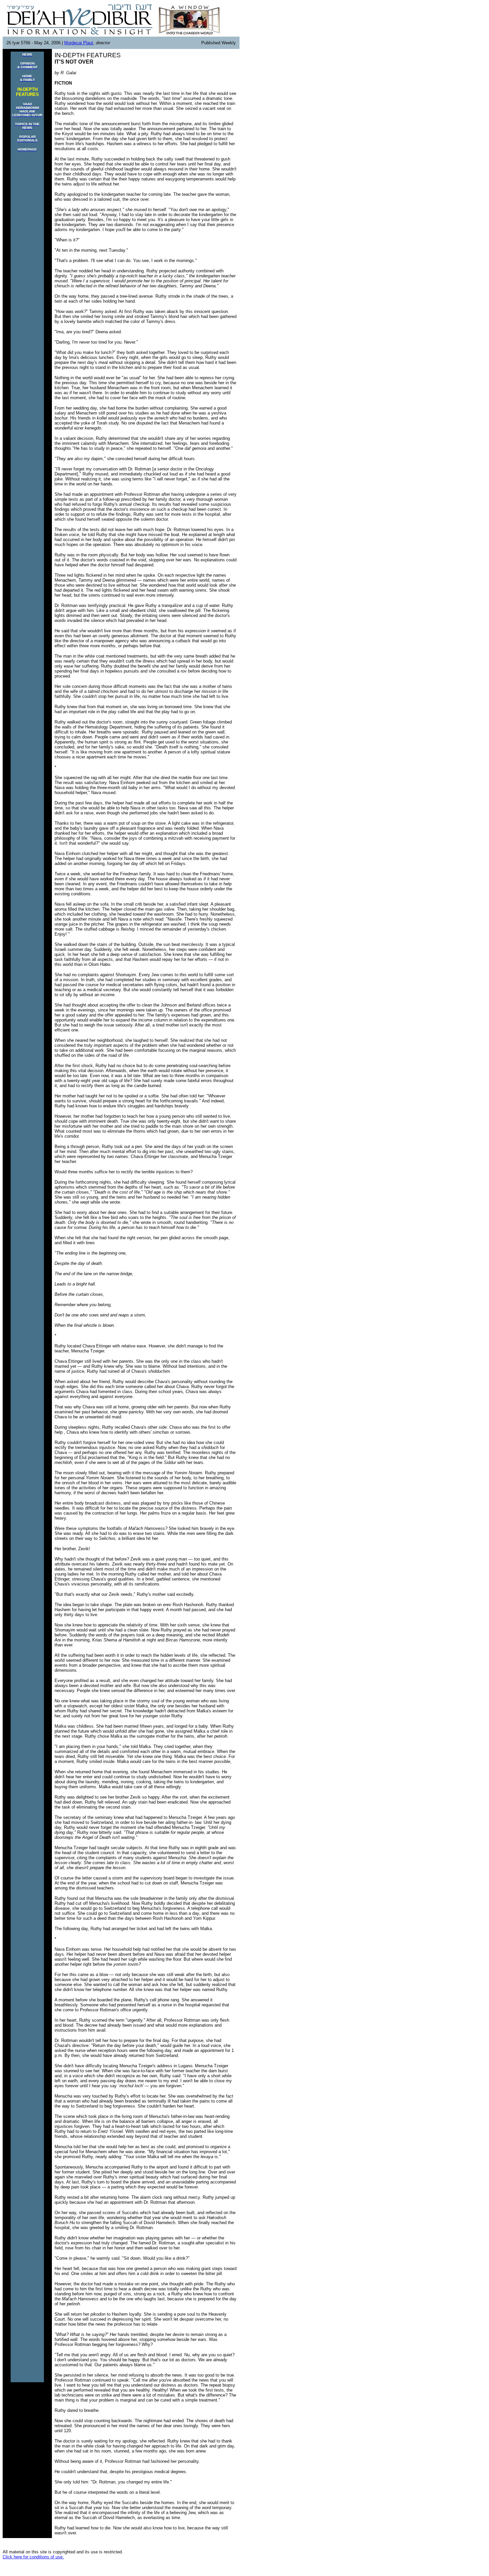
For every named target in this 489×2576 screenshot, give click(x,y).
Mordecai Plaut (79, 43)
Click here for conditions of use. (33, 2557)
